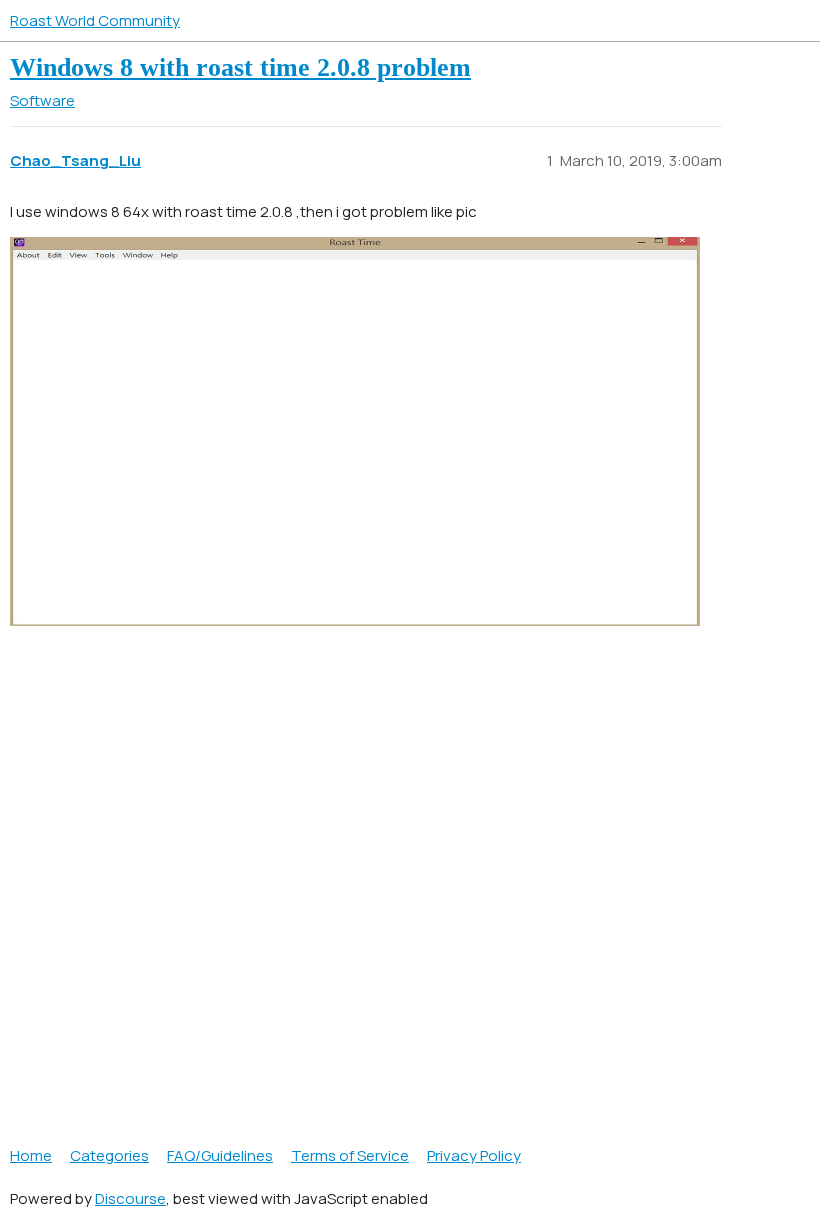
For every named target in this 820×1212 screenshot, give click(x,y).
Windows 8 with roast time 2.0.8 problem (240, 67)
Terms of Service (350, 1155)
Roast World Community (95, 20)
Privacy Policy (474, 1155)
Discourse (130, 1198)
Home (31, 1155)
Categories (109, 1155)
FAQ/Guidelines (220, 1155)
